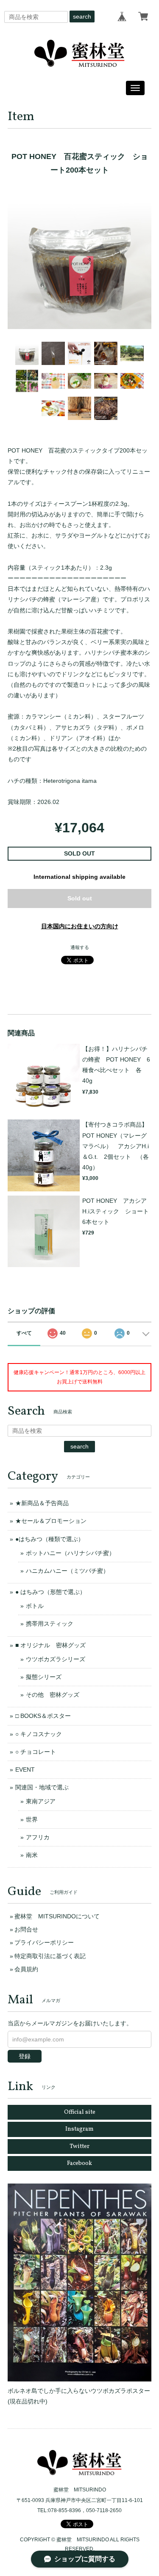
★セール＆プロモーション (51, 1521)
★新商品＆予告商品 (42, 1503)
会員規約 (26, 1969)
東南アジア (41, 1801)
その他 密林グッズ (53, 1695)
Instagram (79, 2129)
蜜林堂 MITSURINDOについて (57, 1916)
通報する (80, 947)
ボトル (35, 1606)
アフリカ (38, 1837)
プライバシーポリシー (44, 1942)
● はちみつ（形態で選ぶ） (50, 1592)
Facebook (79, 2163)
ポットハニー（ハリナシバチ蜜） (70, 1553)
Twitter (79, 2147)
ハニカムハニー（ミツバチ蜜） (67, 1571)
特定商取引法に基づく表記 (50, 1956)
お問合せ (26, 1929)
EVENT (25, 1769)
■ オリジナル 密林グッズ (50, 1645)
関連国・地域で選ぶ (42, 1787)
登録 (25, 2056)
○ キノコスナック (39, 1734)
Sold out (80, 898)
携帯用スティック (50, 1624)
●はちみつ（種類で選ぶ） (50, 1539)
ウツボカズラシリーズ (56, 1659)
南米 (32, 1855)
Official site (80, 2112)
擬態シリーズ (44, 1677)
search (82, 16)
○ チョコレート (36, 1752)
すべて (24, 1333)
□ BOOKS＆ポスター (43, 1716)
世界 (32, 1819)
